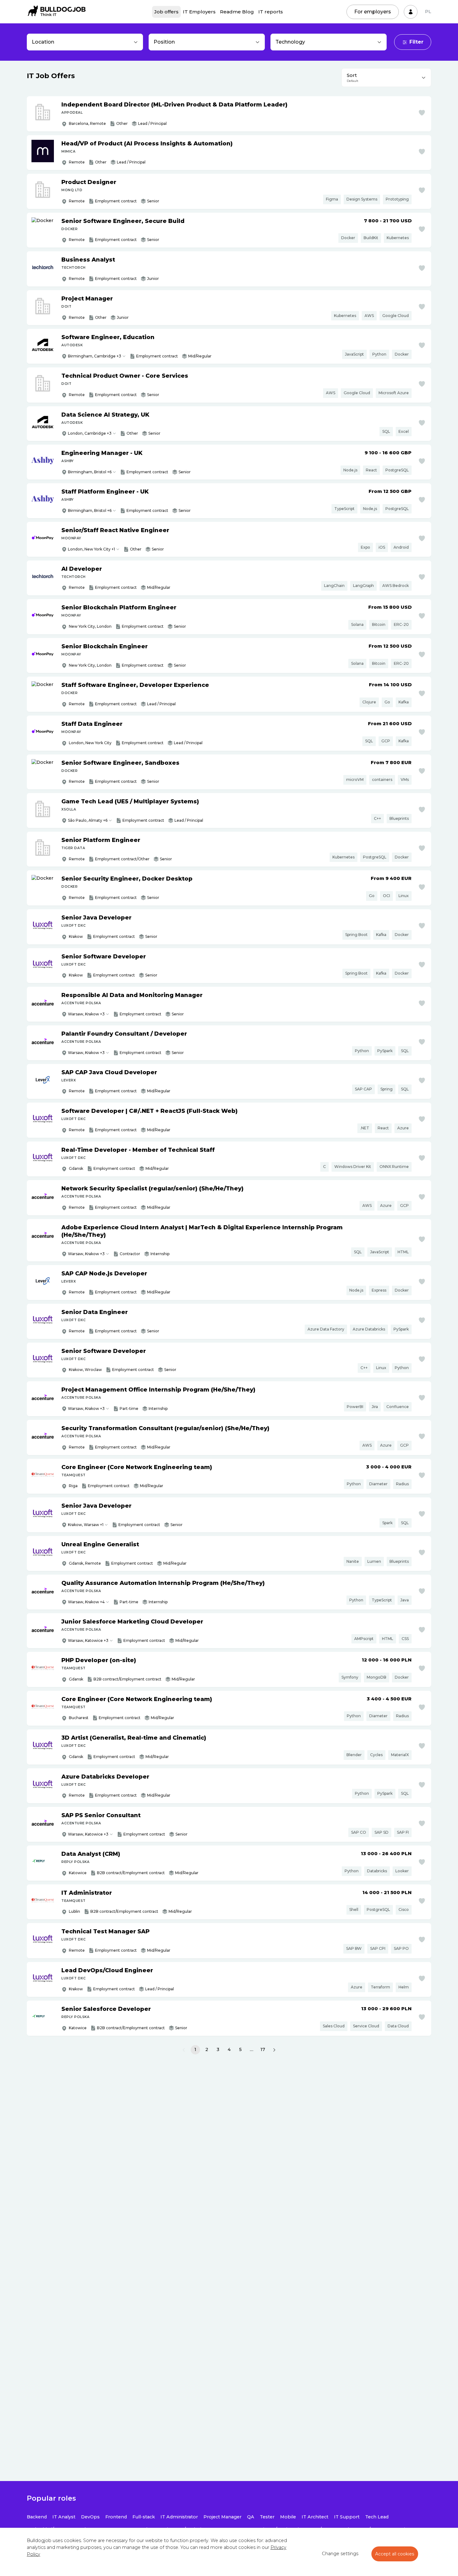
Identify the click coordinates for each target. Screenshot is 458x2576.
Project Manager (222, 2517)
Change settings (340, 2554)
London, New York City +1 (91, 549)
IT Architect (315, 2517)
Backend (37, 2517)
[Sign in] (411, 12)
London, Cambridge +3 (90, 433)
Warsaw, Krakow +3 (86, 1014)
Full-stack (144, 2517)
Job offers (166, 12)
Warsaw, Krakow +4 (86, 1602)
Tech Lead (377, 2517)
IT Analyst (64, 2517)
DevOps (90, 2517)
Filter (416, 42)
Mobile (288, 2517)
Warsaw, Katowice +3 (88, 1640)
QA (251, 2517)
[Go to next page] (274, 2050)
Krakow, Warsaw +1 (86, 1525)
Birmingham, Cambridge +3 (95, 356)
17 (263, 2049)
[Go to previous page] (184, 2050)
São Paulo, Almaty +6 (88, 820)
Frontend (116, 2517)
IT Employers (199, 12)
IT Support (347, 2517)
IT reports (271, 12)
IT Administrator (179, 2517)
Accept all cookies (395, 2554)
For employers (373, 12)
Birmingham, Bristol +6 (90, 472)
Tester (267, 2517)
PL (428, 12)
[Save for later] (422, 113)
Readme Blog (237, 12)
